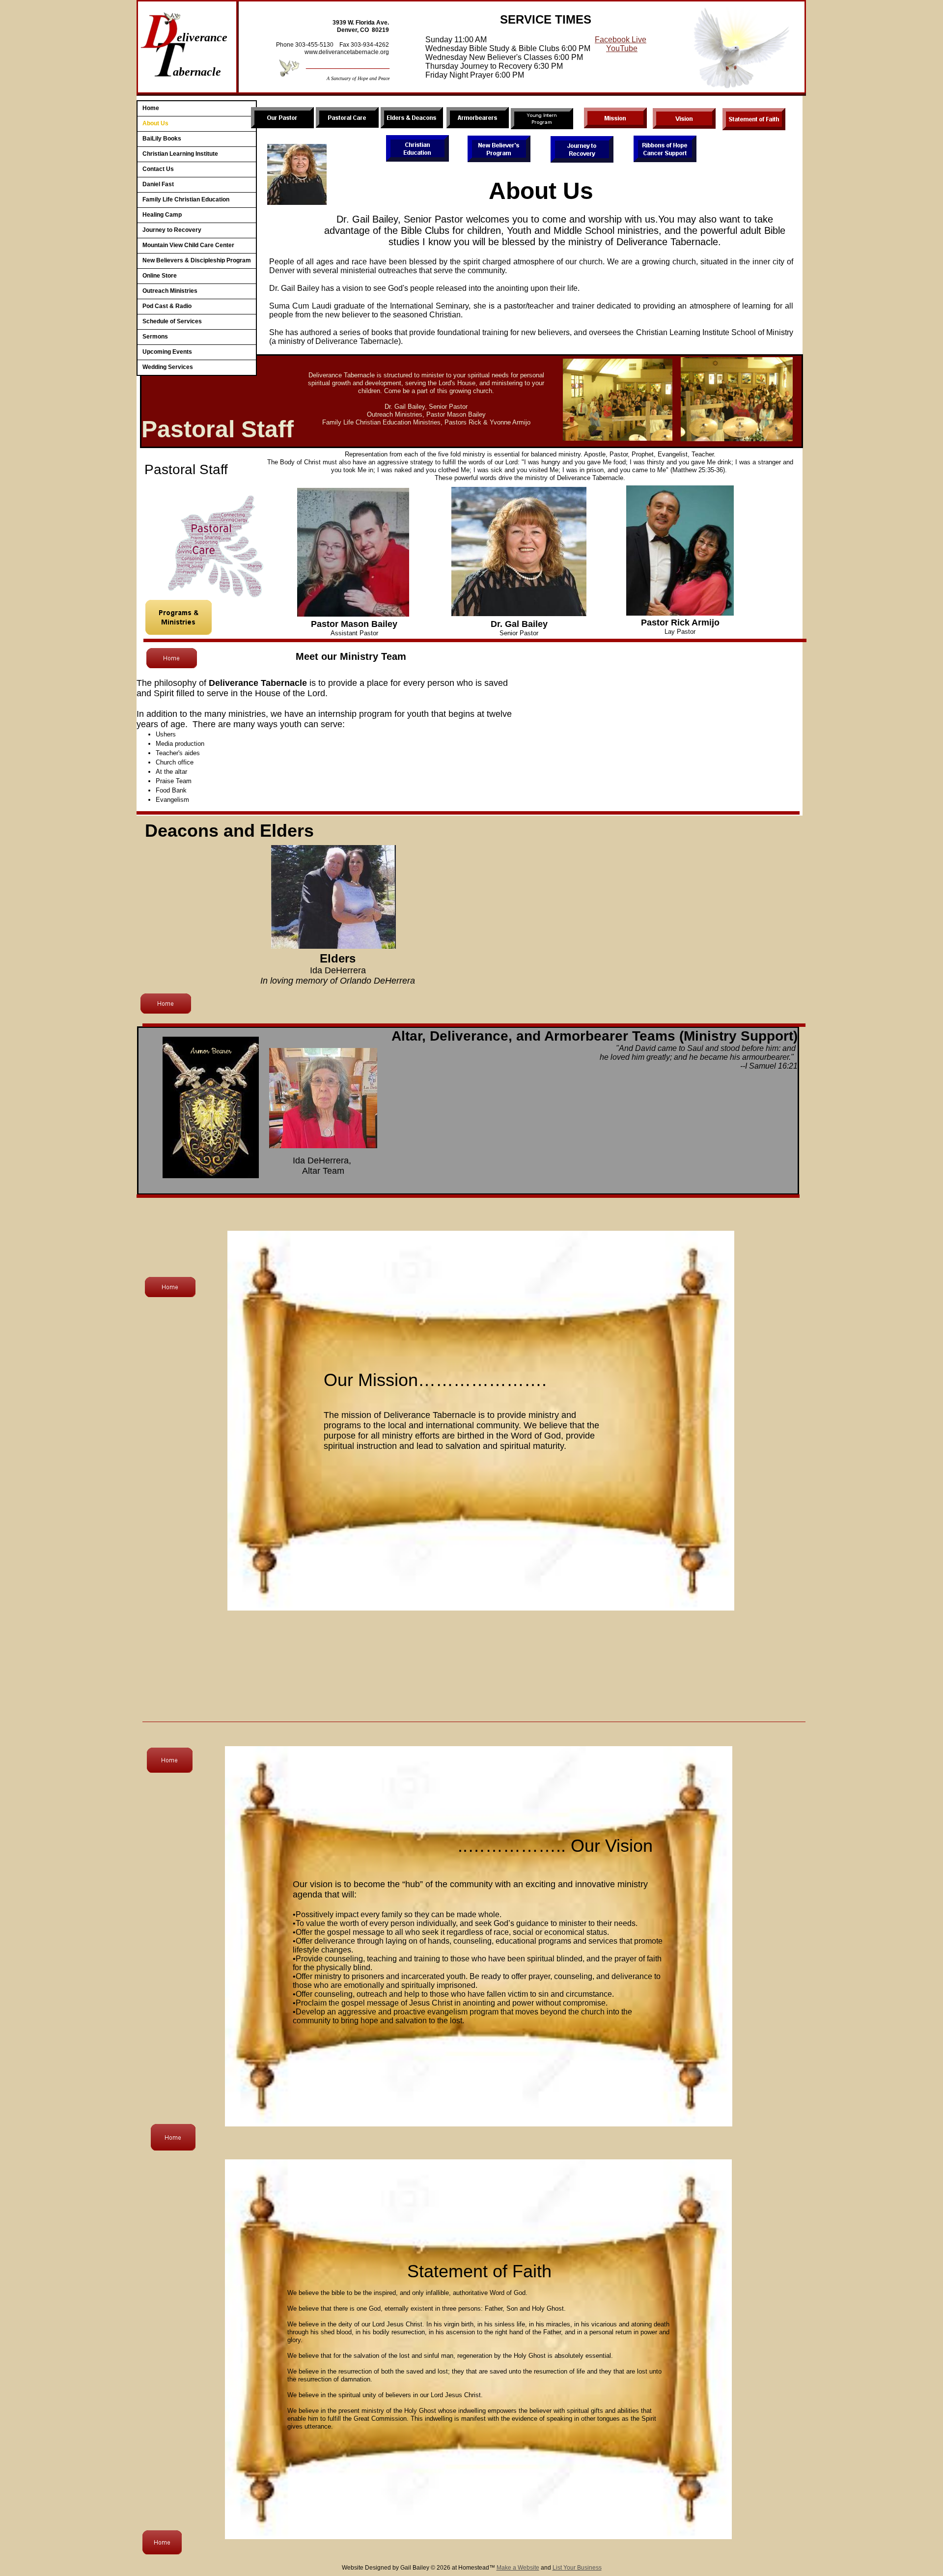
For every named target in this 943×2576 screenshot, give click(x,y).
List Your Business (577, 2568)
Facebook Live (621, 40)
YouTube (622, 48)
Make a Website (518, 2568)
